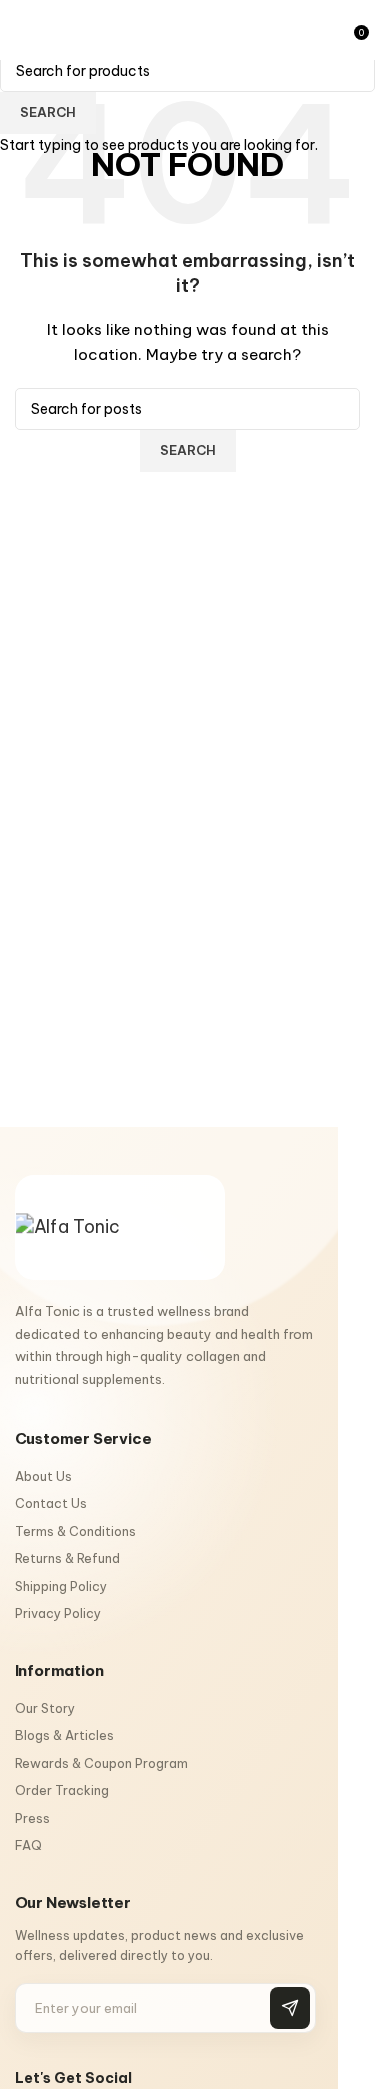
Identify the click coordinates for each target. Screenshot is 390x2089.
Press (32, 1818)
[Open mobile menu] (23, 30)
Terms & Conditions (75, 1531)
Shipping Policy (61, 1586)
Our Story (45, 1708)
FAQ (28, 1845)
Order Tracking (62, 1790)
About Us (43, 1476)
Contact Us (51, 1503)
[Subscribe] (290, 2008)
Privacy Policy (58, 1613)
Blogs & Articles (64, 1735)
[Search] (340, 30)
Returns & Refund (67, 1558)
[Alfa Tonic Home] (120, 1227)
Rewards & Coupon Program (101, 1763)
